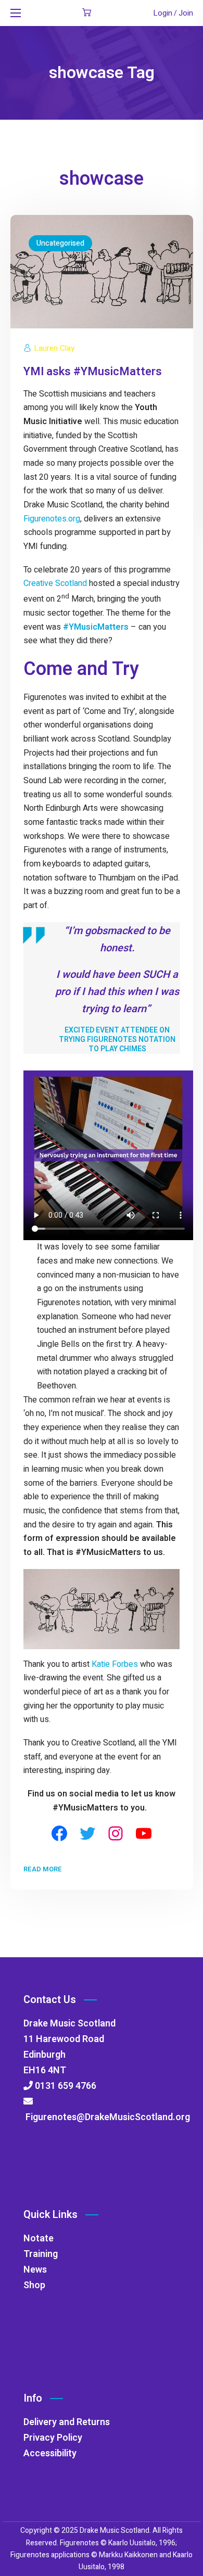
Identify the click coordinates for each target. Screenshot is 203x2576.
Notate (39, 2239)
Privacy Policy (53, 2438)
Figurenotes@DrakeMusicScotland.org (107, 2117)
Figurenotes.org (52, 519)
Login (163, 13)
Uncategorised (60, 243)
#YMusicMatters (96, 627)
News (35, 2270)
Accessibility (50, 2453)
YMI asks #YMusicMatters (93, 372)
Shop (34, 2285)
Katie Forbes (115, 1664)
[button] (87, 13)
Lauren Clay (54, 348)
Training (41, 2254)
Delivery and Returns (67, 2422)
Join (186, 13)
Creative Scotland (55, 583)
